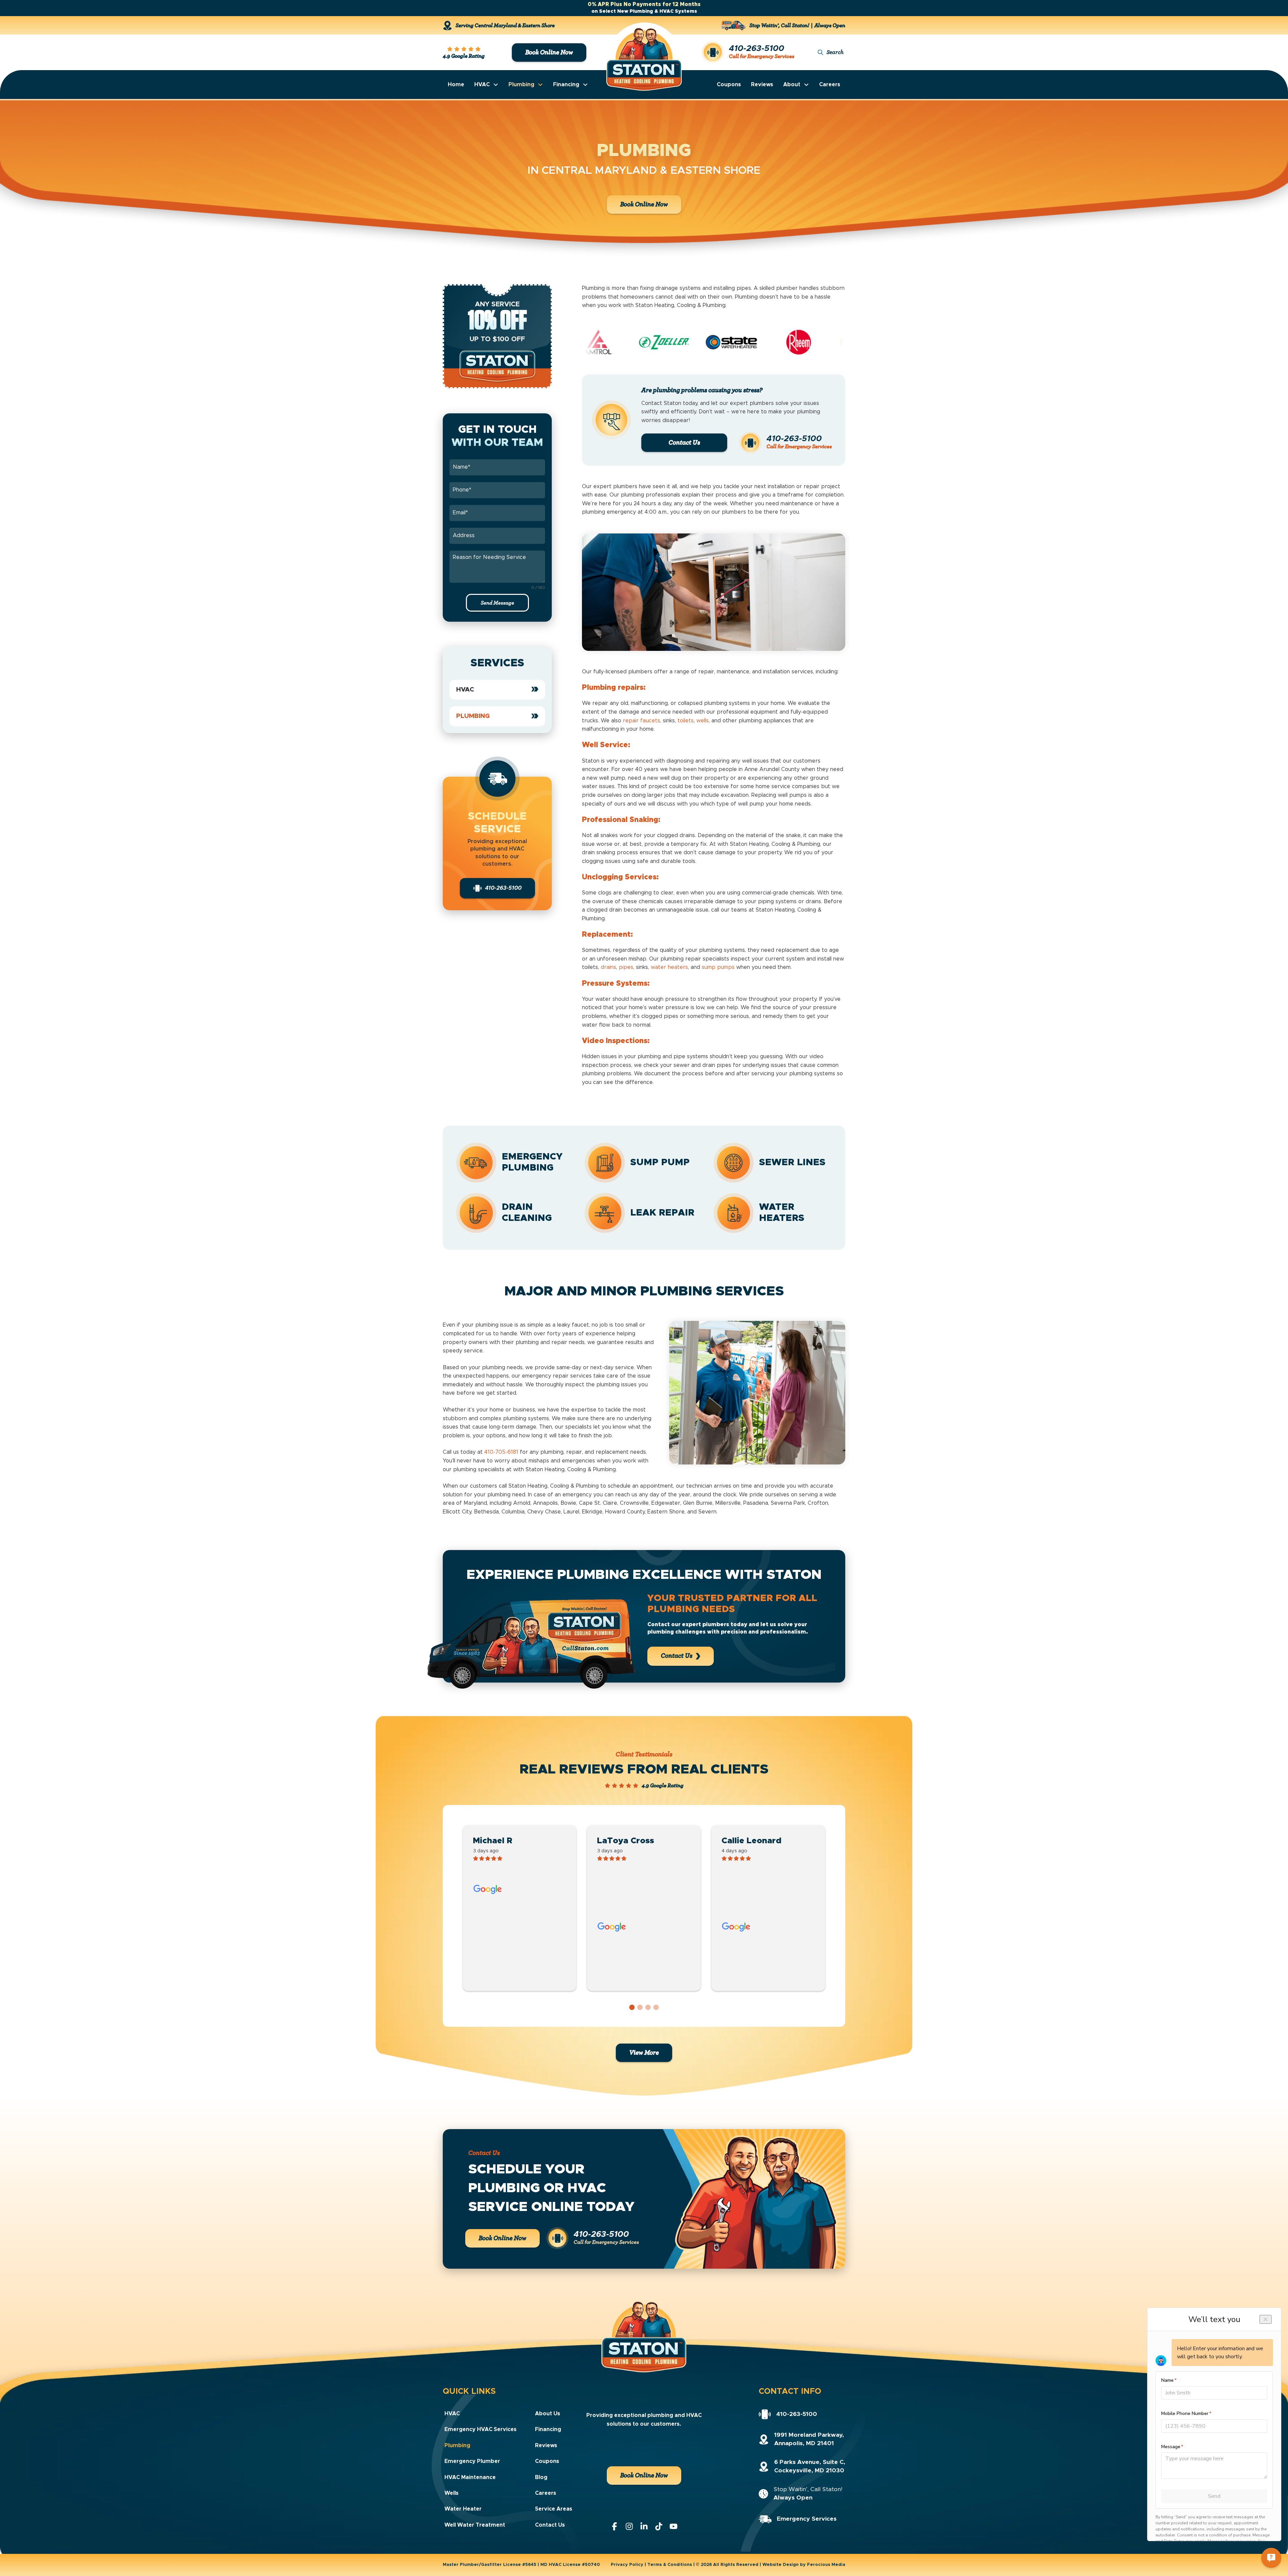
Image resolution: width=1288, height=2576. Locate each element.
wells (703, 721)
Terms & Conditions (670, 2565)
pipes (626, 967)
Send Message (497, 603)
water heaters (669, 967)
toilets (686, 721)
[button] (831, 53)
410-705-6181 (501, 1452)
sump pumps (718, 967)
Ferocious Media (826, 2565)
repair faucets (641, 721)
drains (608, 967)
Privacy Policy (627, 2565)
